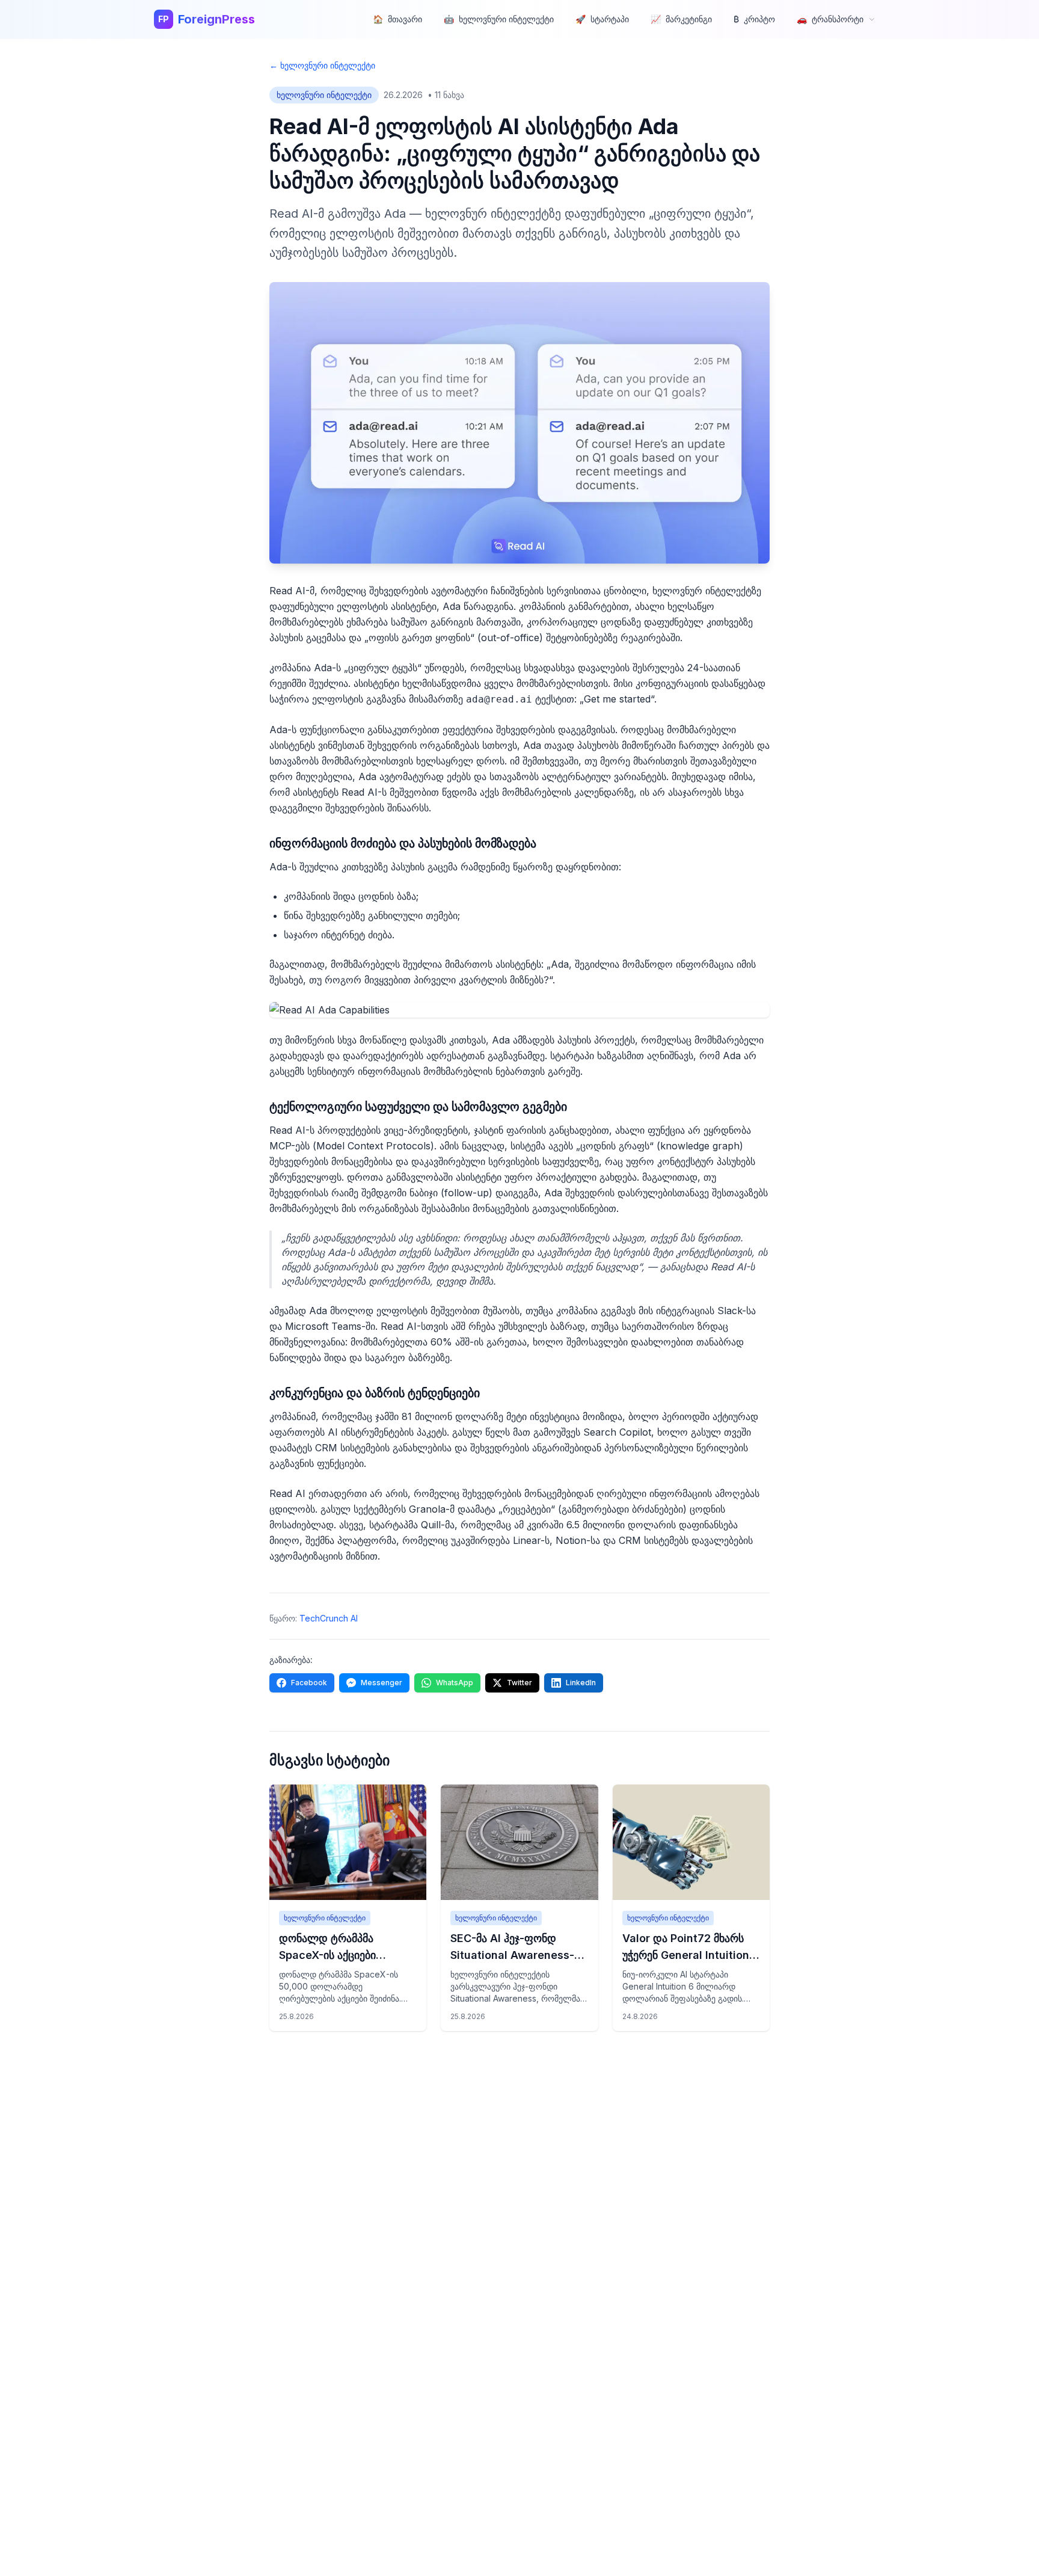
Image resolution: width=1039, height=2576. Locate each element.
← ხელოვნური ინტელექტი (322, 65)
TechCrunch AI (329, 1618)
